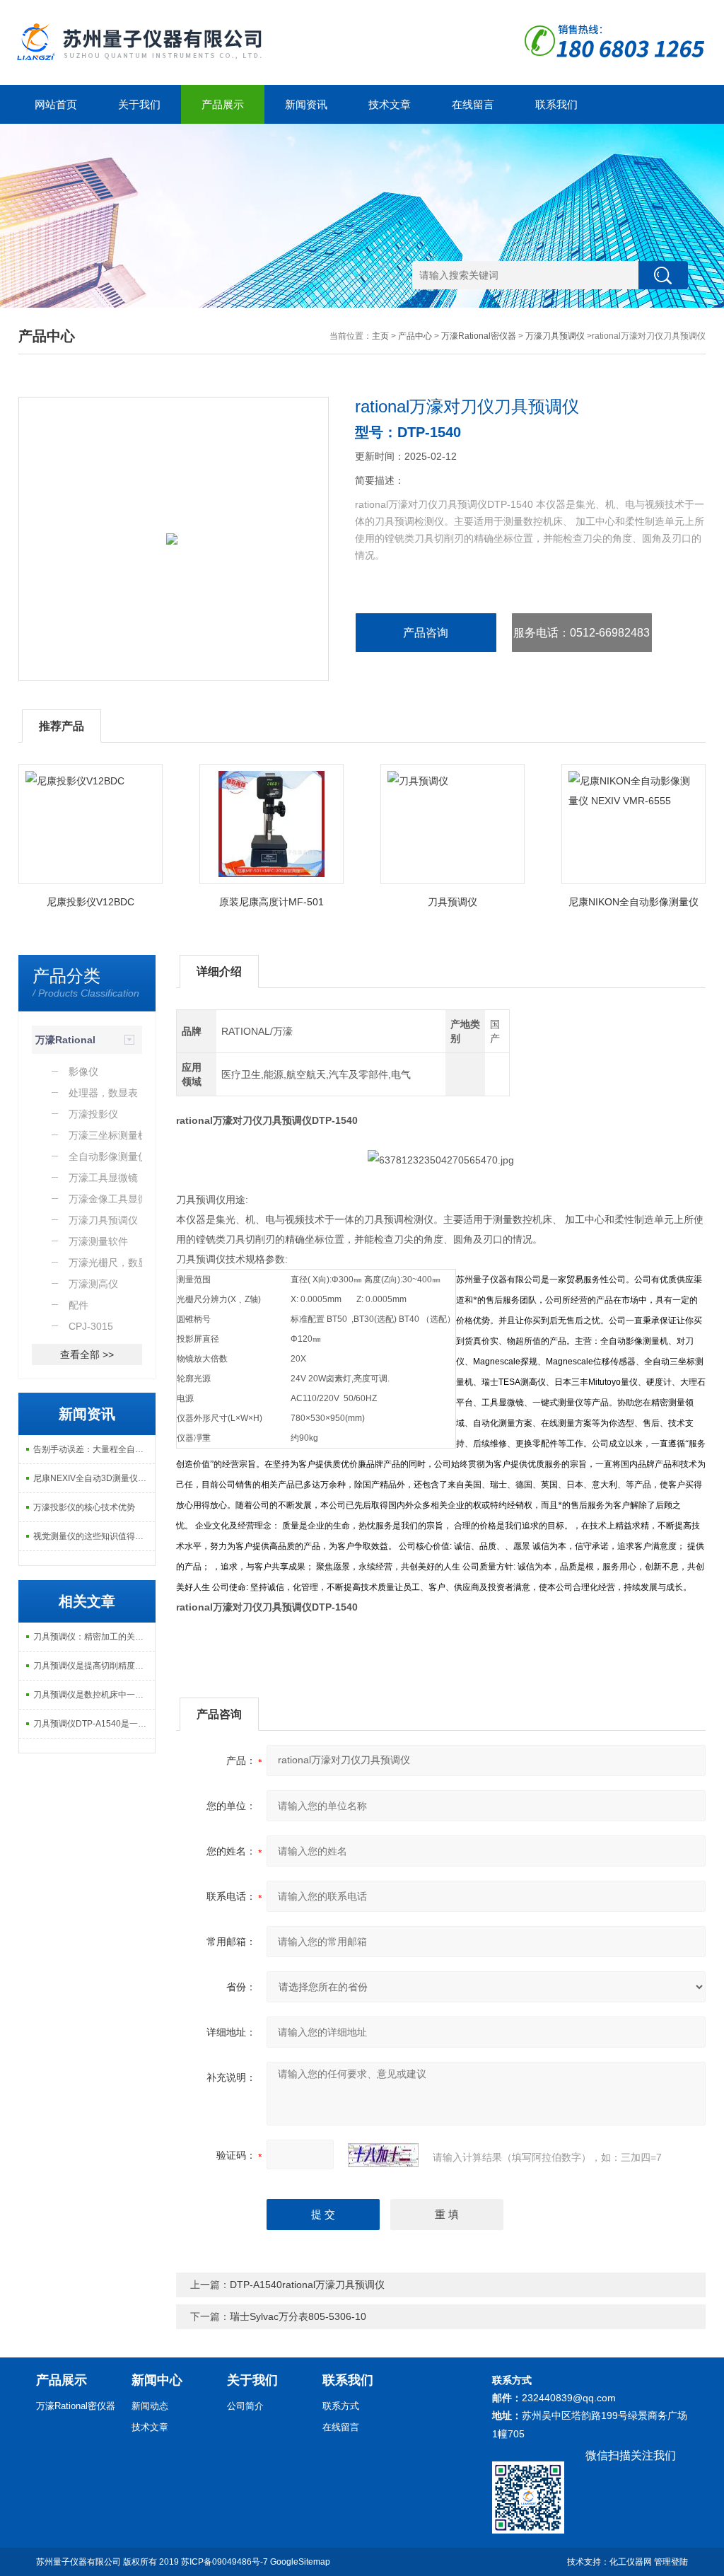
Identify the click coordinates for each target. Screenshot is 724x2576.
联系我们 (556, 104)
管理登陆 (671, 2562)
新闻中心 (157, 2380)
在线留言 (473, 104)
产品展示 (223, 104)
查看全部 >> (87, 1354)
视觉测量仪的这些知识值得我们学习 (94, 1536)
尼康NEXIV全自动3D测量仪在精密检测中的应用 (94, 1478)
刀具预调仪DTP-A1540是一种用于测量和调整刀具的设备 (94, 1724)
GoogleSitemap (300, 2562)
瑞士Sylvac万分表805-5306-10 (298, 2316)
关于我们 (139, 104)
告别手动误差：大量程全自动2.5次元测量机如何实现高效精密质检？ (94, 1449)
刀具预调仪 (452, 902)
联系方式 (341, 2406)
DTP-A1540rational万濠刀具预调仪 (307, 2285)
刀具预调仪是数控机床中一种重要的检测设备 (94, 1695)
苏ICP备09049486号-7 (224, 2562)
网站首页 (56, 104)
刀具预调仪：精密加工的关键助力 (94, 1637)
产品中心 (415, 336)
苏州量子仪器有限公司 (78, 2562)
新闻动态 (150, 2406)
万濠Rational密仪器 (479, 336)
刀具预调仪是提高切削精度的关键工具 (94, 1666)
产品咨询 (426, 633)
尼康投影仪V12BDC (90, 902)
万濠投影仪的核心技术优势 (84, 1507)
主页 (380, 336)
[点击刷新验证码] (383, 2155)
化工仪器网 (631, 2562)
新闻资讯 (306, 104)
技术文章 (390, 104)
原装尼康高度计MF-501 (271, 902)
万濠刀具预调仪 (555, 336)
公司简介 (245, 2406)
